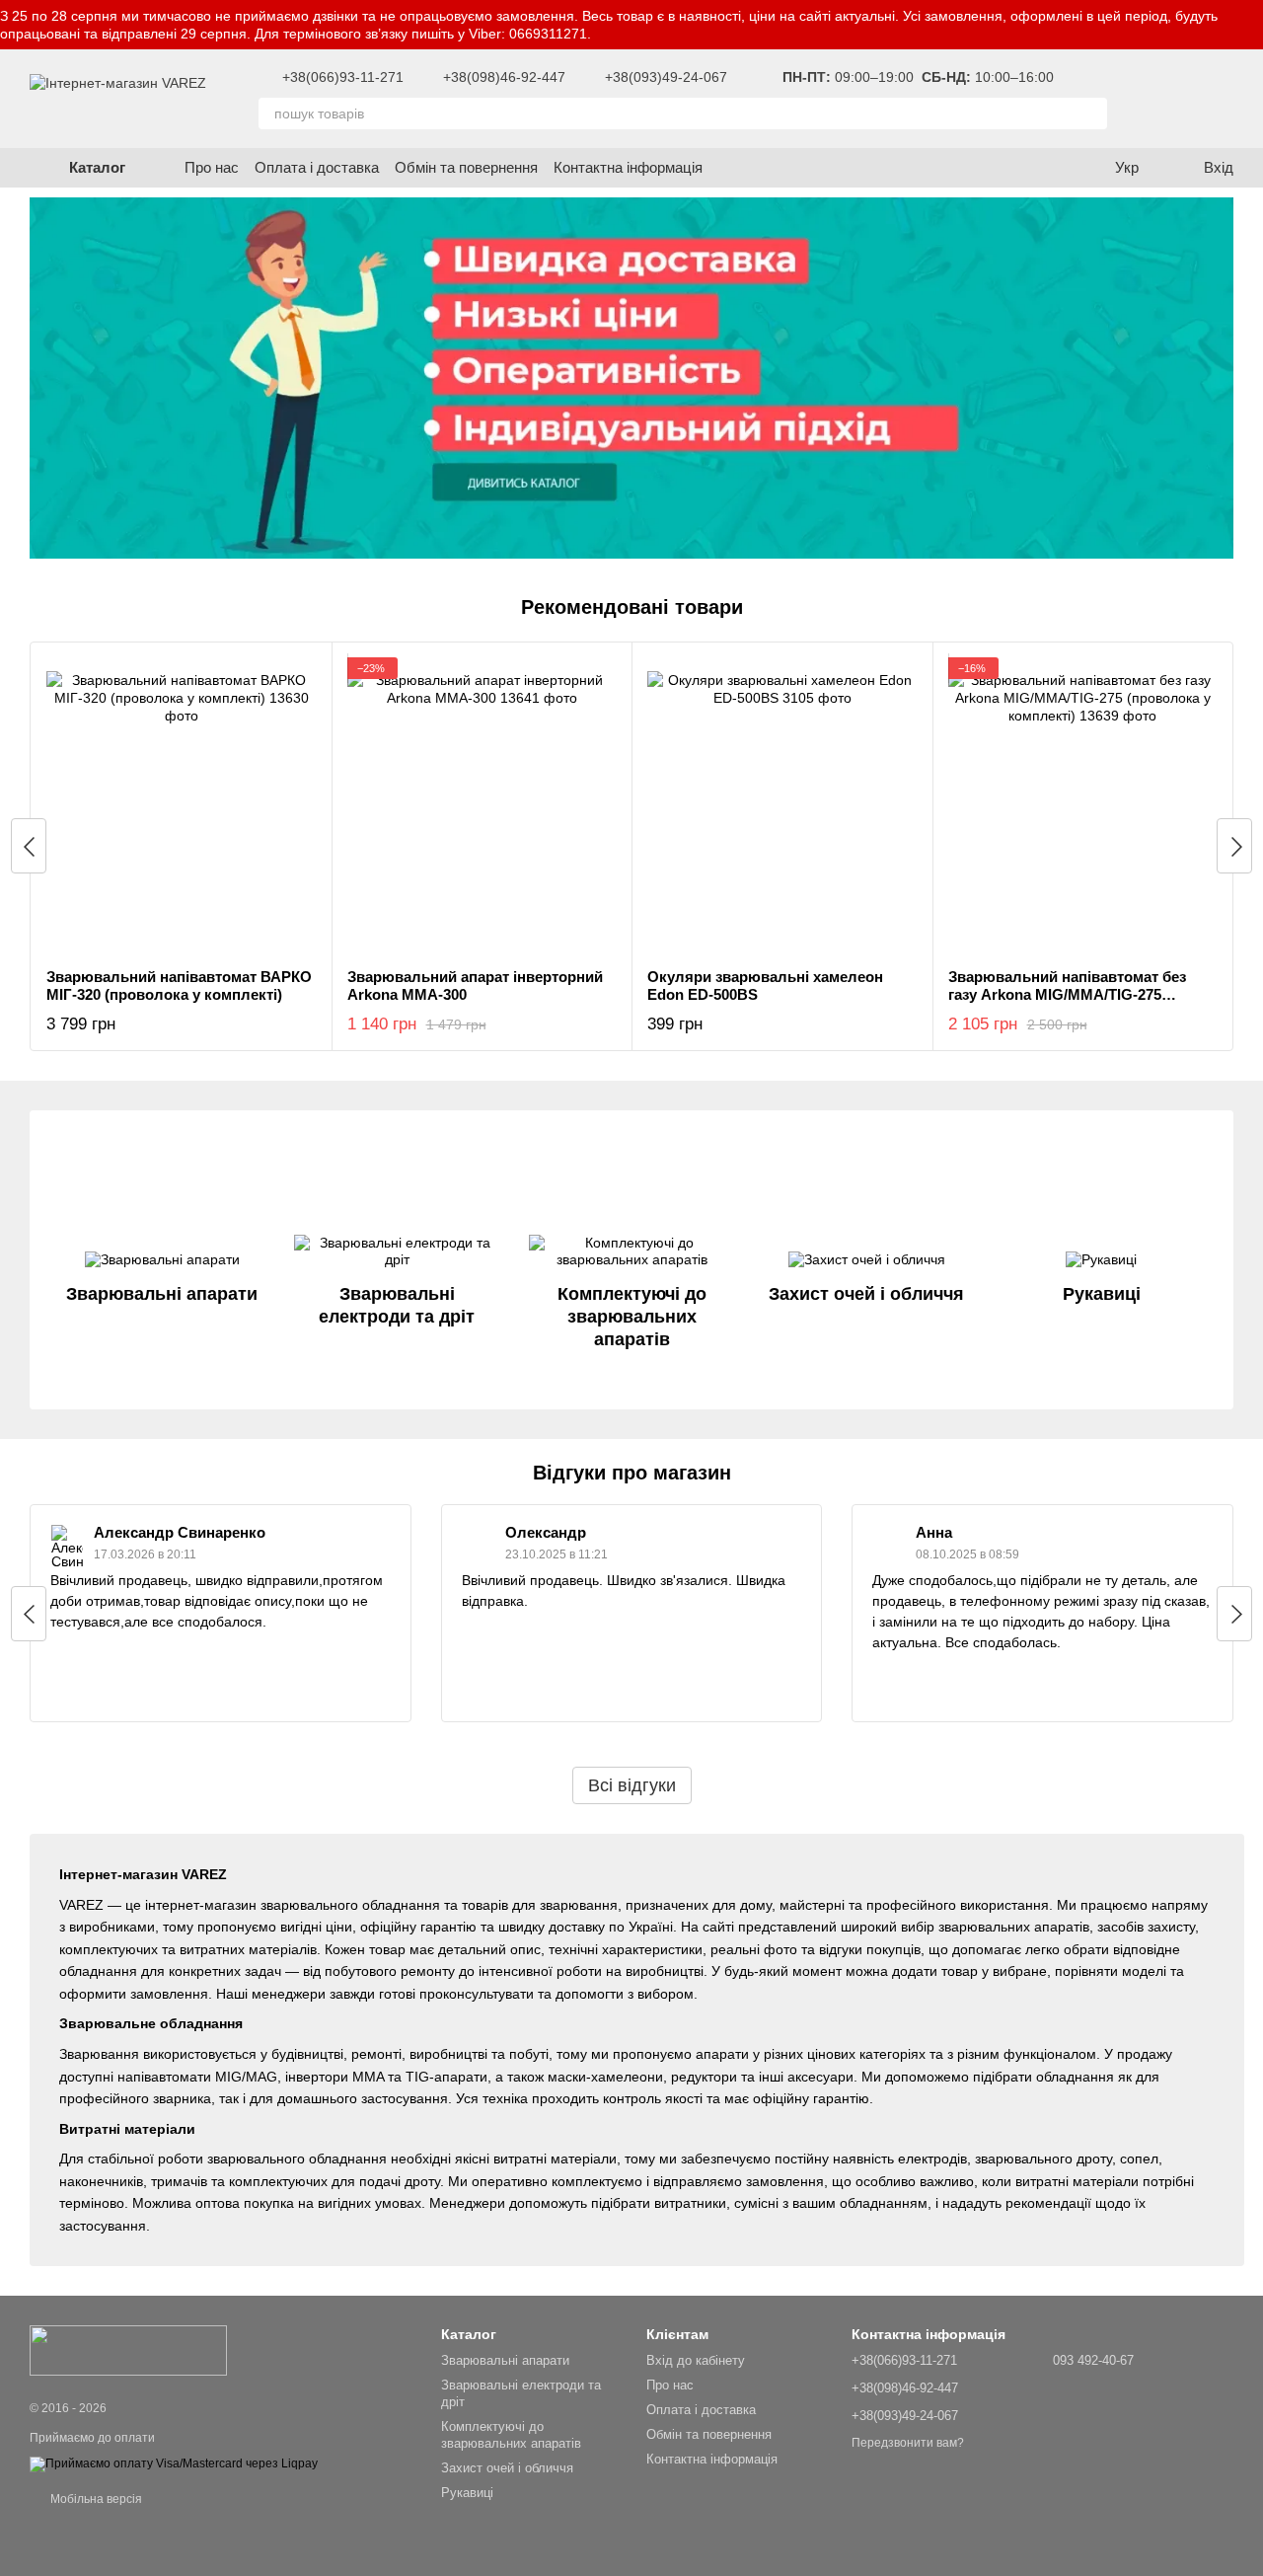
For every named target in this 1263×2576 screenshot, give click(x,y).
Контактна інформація (628, 167)
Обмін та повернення (466, 167)
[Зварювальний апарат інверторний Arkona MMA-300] (483, 805)
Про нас (212, 167)
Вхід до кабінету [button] (696, 2360)
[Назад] (29, 846)
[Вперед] (1234, 846)
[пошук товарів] (1091, 114)
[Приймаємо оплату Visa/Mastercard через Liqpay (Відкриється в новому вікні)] (174, 2463)
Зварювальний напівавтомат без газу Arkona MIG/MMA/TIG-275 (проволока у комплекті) (1067, 994)
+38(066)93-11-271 (343, 77)
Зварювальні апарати (505, 2360)
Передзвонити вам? (908, 2443)
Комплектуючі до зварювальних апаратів (511, 2435)
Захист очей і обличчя (507, 2468)
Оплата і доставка (317, 167)
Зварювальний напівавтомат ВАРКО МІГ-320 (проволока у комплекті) (179, 985)
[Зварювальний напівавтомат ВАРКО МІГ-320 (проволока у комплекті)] (182, 805)
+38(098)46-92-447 (504, 77)
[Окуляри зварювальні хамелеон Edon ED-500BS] (782, 805)
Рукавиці (467, 2493)
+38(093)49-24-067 (666, 77)
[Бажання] (1154, 99)
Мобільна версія (95, 2499)
